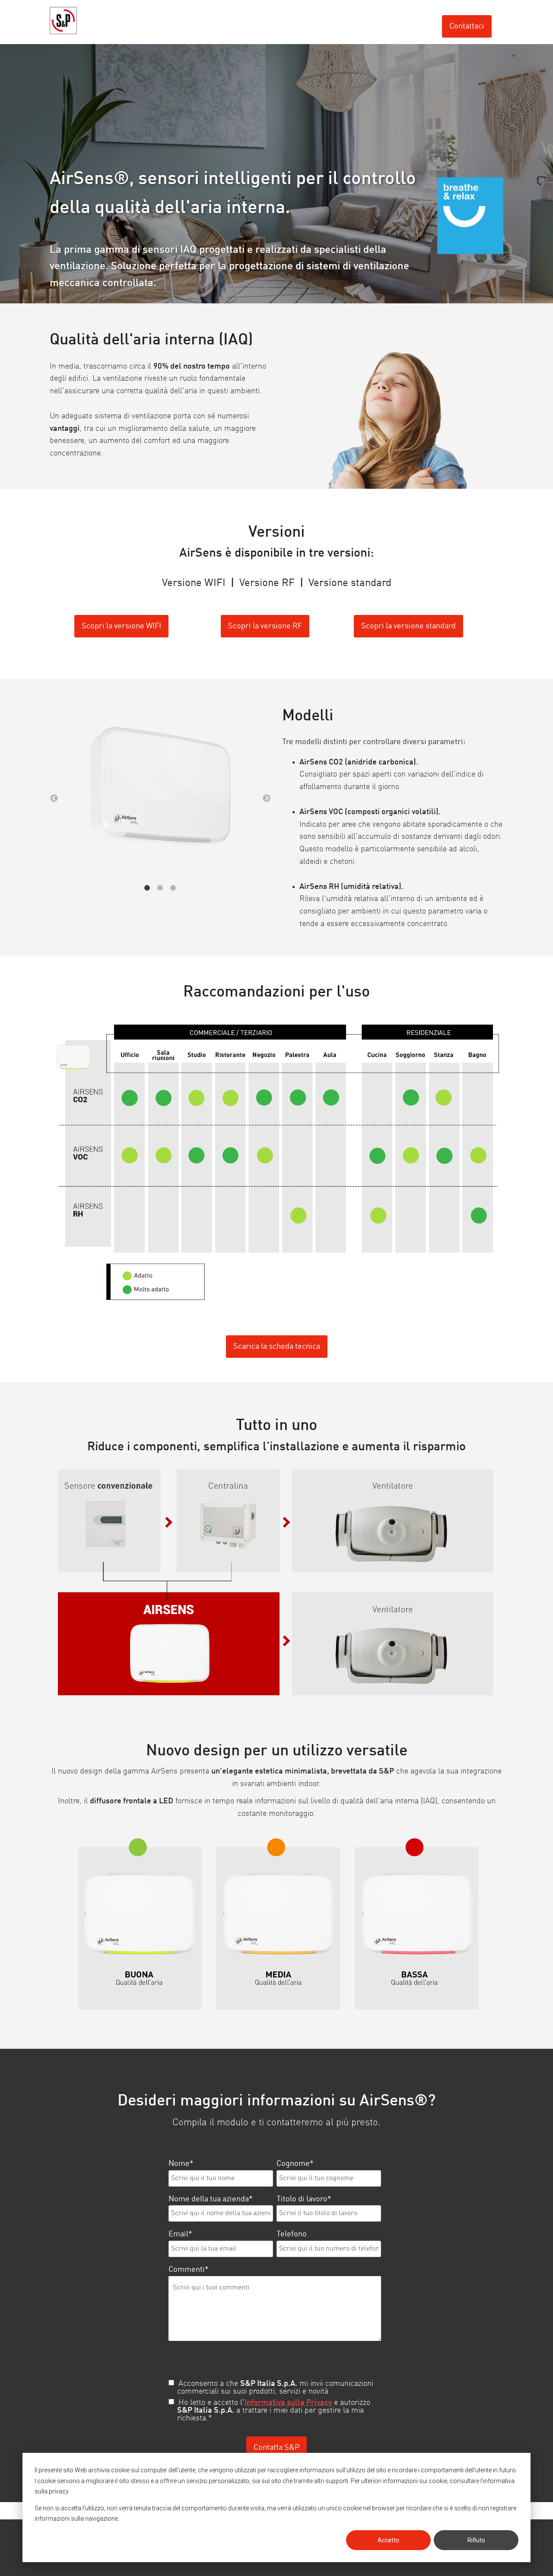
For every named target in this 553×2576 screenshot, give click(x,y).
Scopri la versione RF (265, 626)
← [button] (54, 799)
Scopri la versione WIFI (121, 626)
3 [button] (173, 888)
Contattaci (467, 26)
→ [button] (267, 799)
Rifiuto (476, 2540)
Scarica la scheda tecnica (277, 1347)
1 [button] (147, 888)
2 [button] (160, 888)
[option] (160, 788)
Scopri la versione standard (408, 626)
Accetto (388, 2540)
